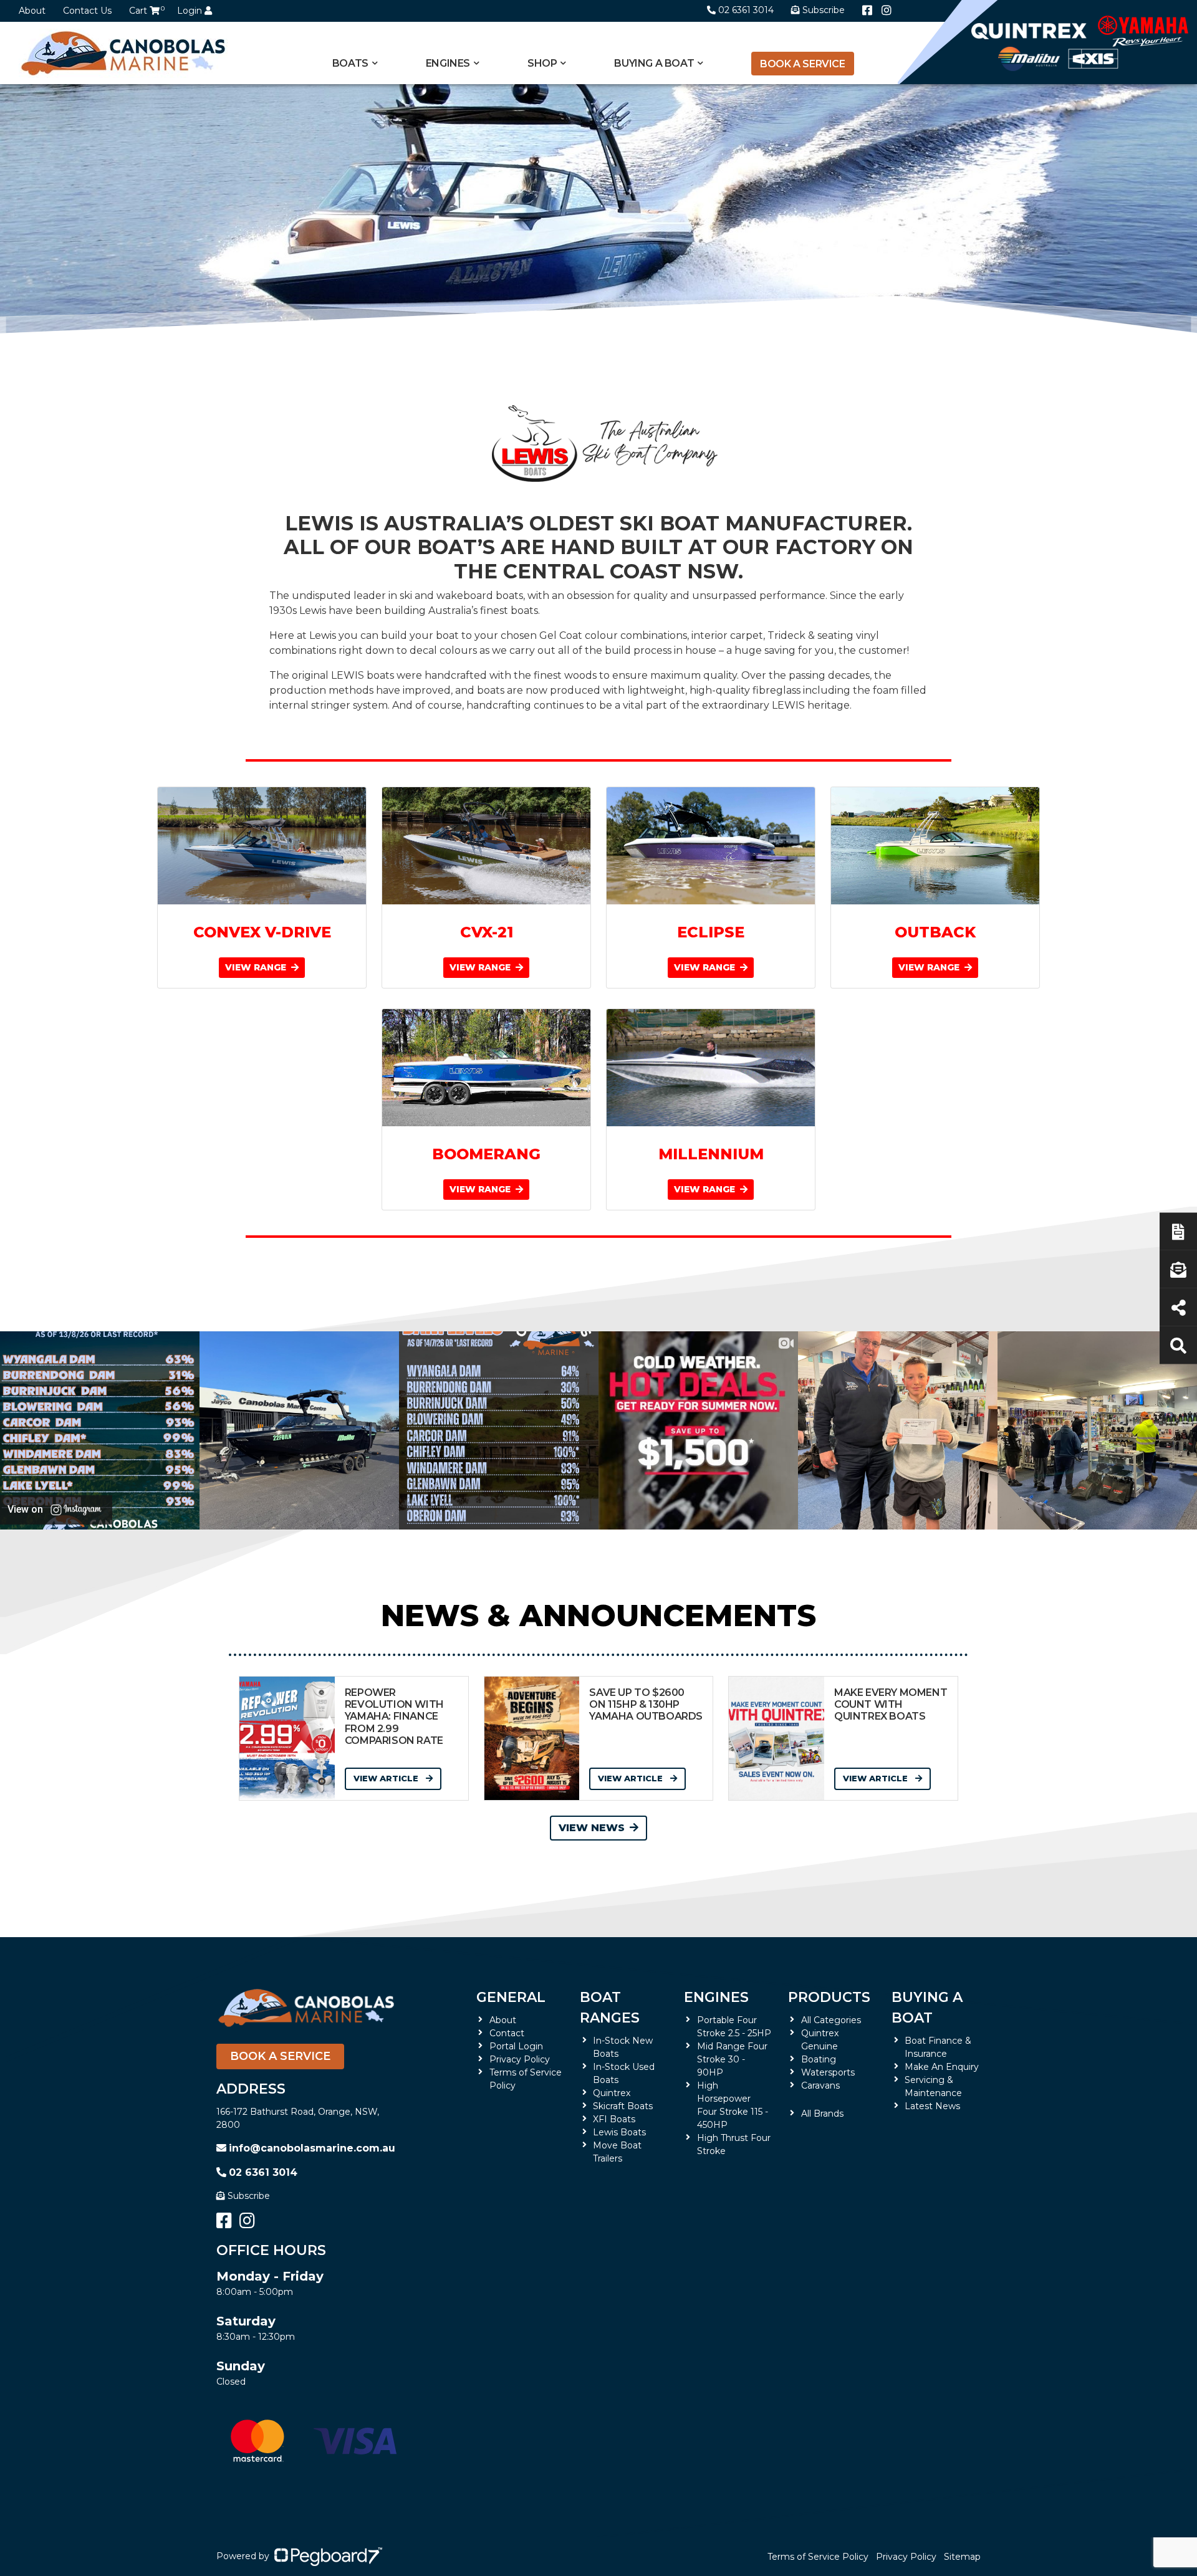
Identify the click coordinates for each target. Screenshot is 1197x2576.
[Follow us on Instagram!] (887, 11)
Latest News (932, 2106)
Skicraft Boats (623, 2106)
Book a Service (802, 64)
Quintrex (612, 2093)
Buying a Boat (927, 2008)
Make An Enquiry (942, 2067)
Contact (507, 2033)
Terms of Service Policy (818, 2557)
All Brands (822, 2114)
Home (230, 390)
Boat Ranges (610, 2008)
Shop (542, 63)
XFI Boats (614, 2119)
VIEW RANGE (257, 967)
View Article (387, 1778)
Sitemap (962, 2557)
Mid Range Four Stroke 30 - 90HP (732, 2059)
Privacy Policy (520, 2059)
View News (592, 1828)
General (511, 1997)
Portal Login (516, 2046)
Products (829, 1997)
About (32, 11)
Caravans (820, 2085)
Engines (716, 1997)
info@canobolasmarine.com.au (312, 2148)
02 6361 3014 (746, 10)
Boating (819, 2059)
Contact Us (87, 11)
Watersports (828, 2072)
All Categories (831, 2020)
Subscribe (249, 2196)
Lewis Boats (619, 2132)
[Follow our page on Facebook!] (867, 11)
